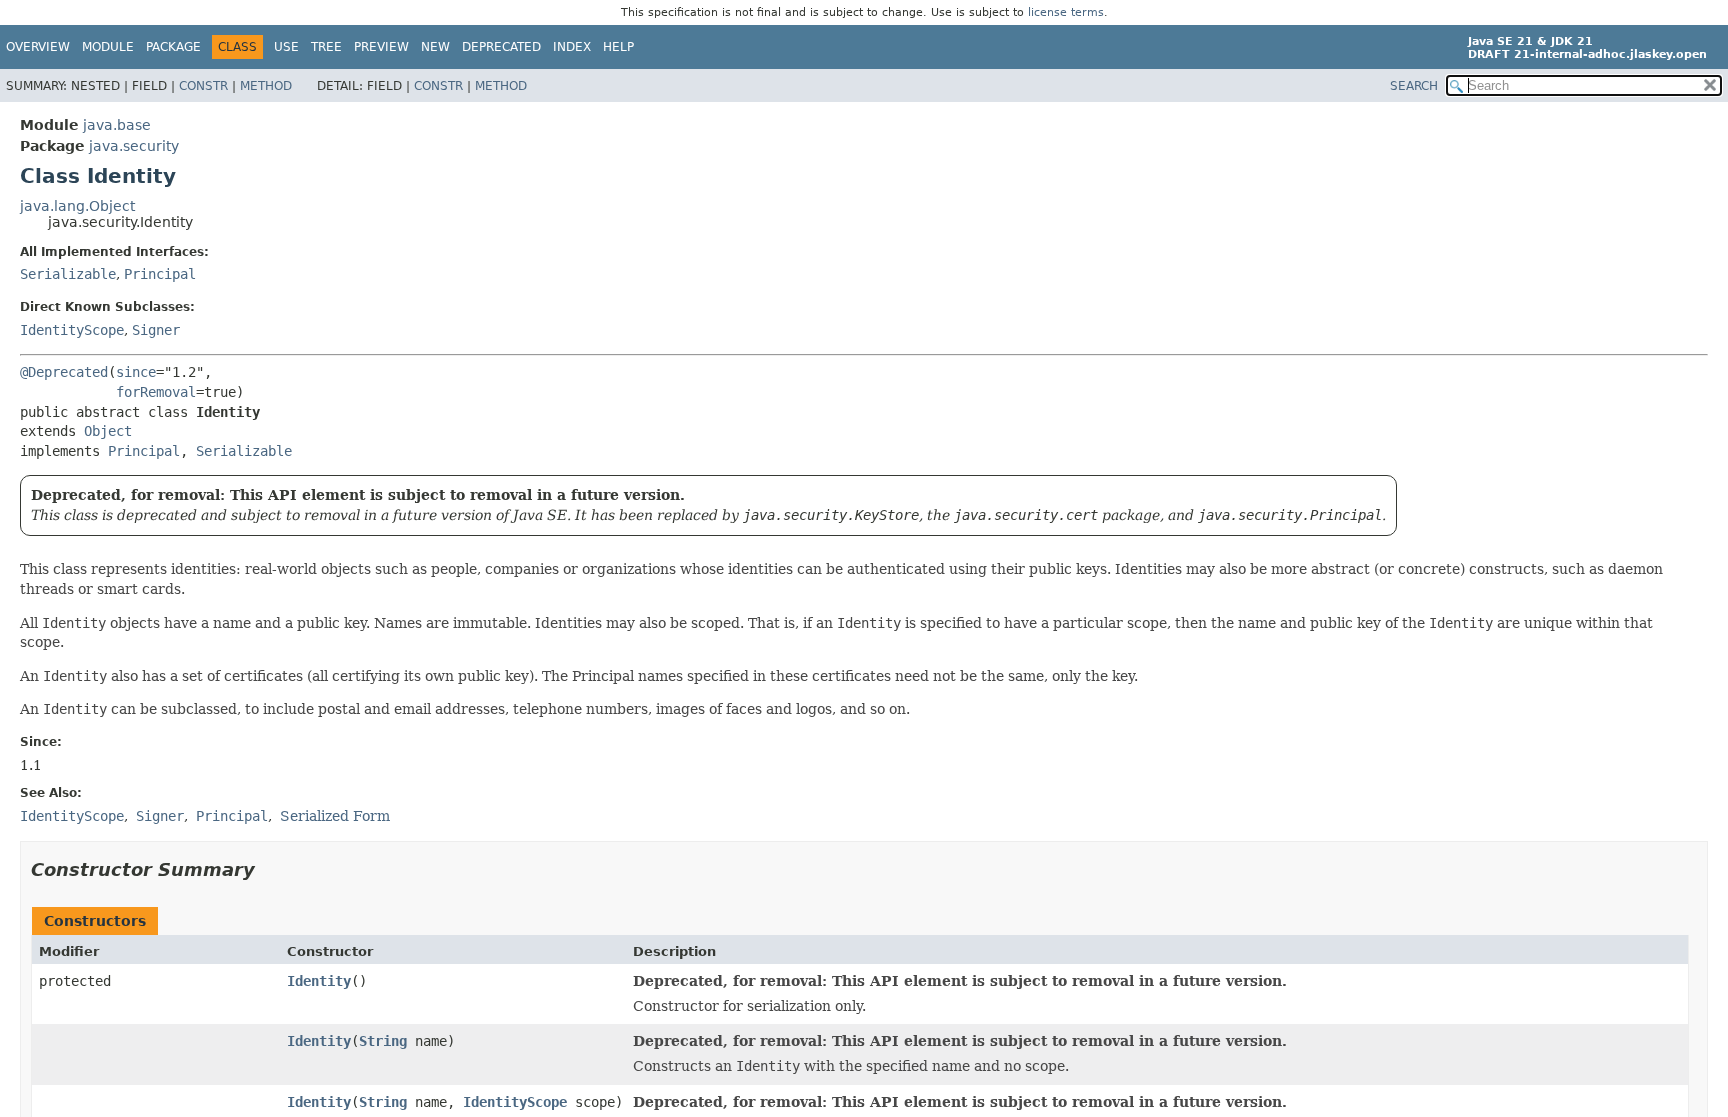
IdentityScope (72, 330)
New (435, 47)
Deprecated (501, 47)
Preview (381, 47)
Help (618, 47)
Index (572, 47)
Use (286, 47)
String (383, 1041)
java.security (134, 146)
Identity (319, 981)
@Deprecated (64, 372)
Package (173, 47)
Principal (160, 274)
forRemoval (156, 392)
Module (108, 47)
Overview (38, 47)
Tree (326, 47)
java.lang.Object (77, 206)
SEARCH (1414, 86)
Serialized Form (335, 816)
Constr (203, 86)
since (136, 372)
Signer (156, 330)
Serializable (68, 274)
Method (266, 86)
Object (108, 431)
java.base (117, 125)
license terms (1066, 12)
